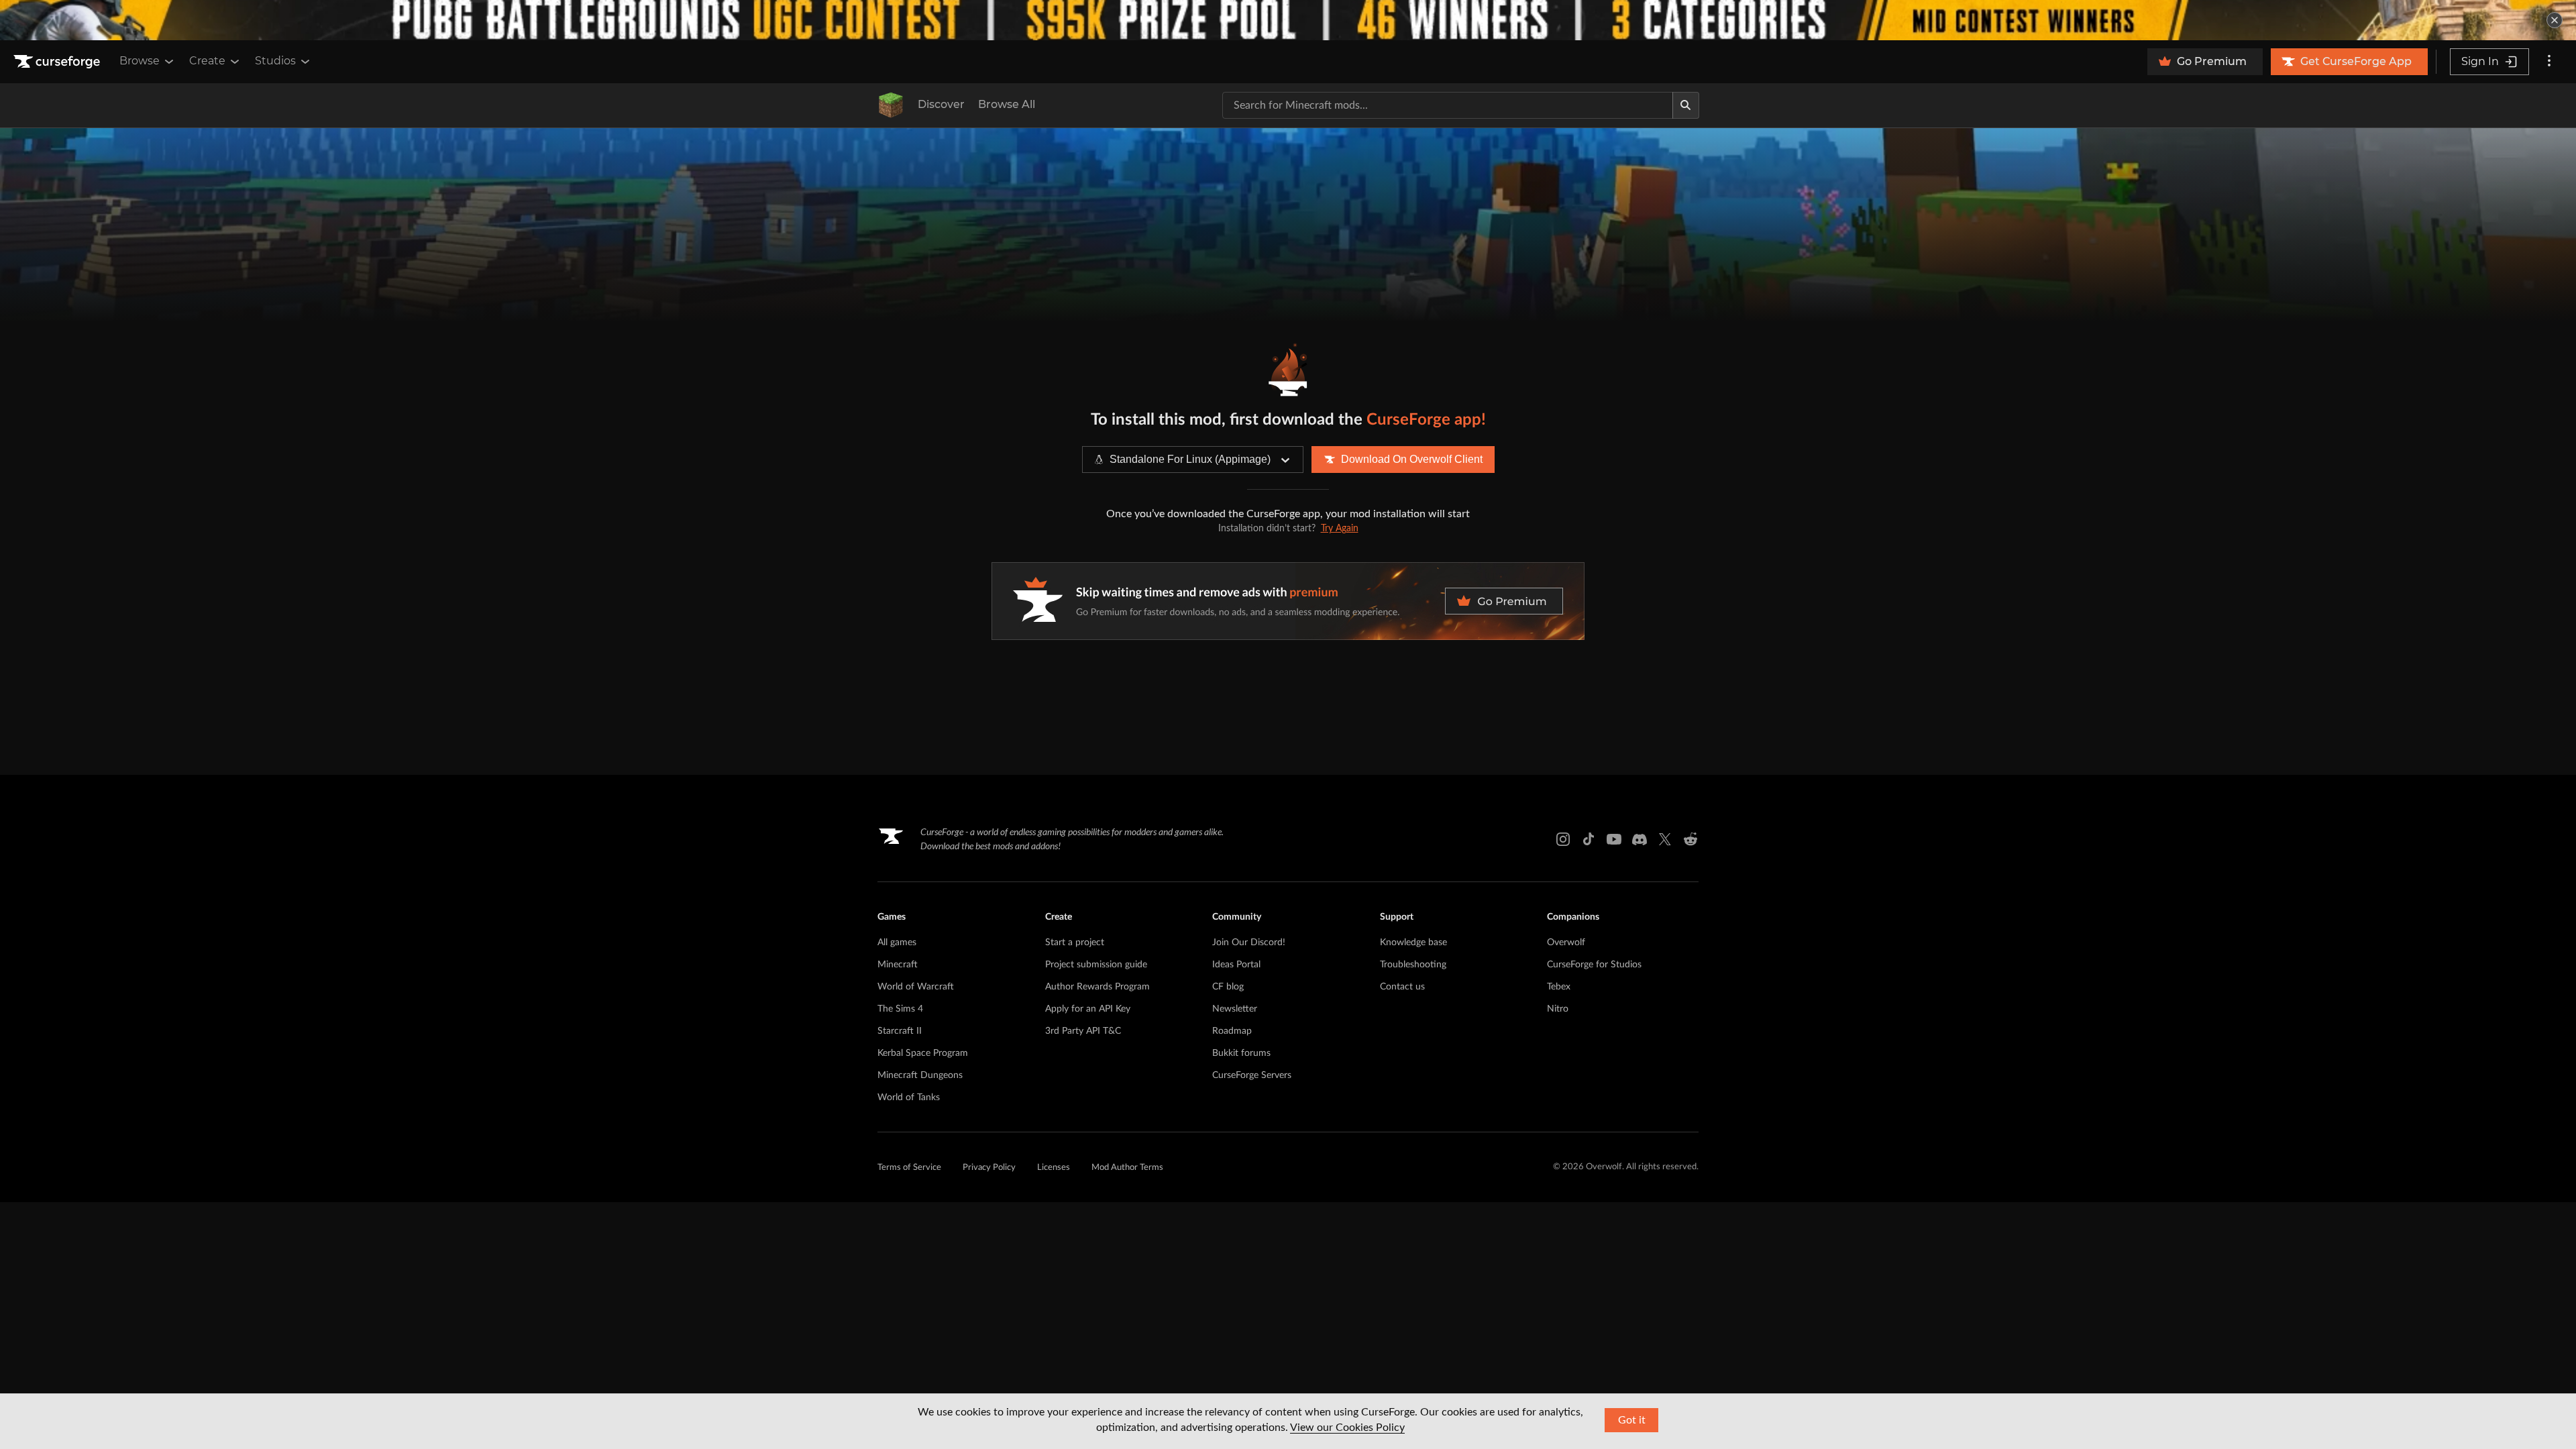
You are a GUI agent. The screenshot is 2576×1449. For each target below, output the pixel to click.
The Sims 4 (900, 1009)
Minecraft (898, 965)
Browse (140, 61)
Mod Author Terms (1127, 1168)
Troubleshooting (1413, 965)
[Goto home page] (58, 62)
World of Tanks (909, 1097)
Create (207, 61)
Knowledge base (1413, 943)
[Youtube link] (1614, 839)
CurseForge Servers (1252, 1075)
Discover (941, 104)
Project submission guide (1096, 965)
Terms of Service (909, 1168)
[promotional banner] (1288, 20)
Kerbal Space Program (923, 1053)
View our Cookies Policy (1347, 1428)
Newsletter (1235, 1009)
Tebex (1559, 987)
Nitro (1558, 1009)
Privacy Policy (989, 1168)
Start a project (1075, 943)
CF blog (1228, 987)
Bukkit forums (1241, 1053)
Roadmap (1232, 1031)
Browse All (1007, 104)
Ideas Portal (1236, 965)
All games (897, 943)
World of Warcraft (916, 987)
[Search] (1686, 105)
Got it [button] (1632, 1420)
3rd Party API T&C (1083, 1031)
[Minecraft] (891, 105)
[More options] (2549, 62)
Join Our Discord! (1249, 943)
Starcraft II (900, 1031)
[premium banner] (1288, 601)
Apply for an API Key (1088, 1009)
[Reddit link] (1690, 839)
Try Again (1340, 529)
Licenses (1054, 1168)
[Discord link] (1640, 839)
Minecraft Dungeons (920, 1075)
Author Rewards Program (1097, 987)
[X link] (1665, 839)
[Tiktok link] (1589, 839)
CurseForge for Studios (1594, 965)
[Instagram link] (1563, 839)
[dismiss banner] (2555, 20)
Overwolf (1566, 943)
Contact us (1402, 987)
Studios (275, 61)
